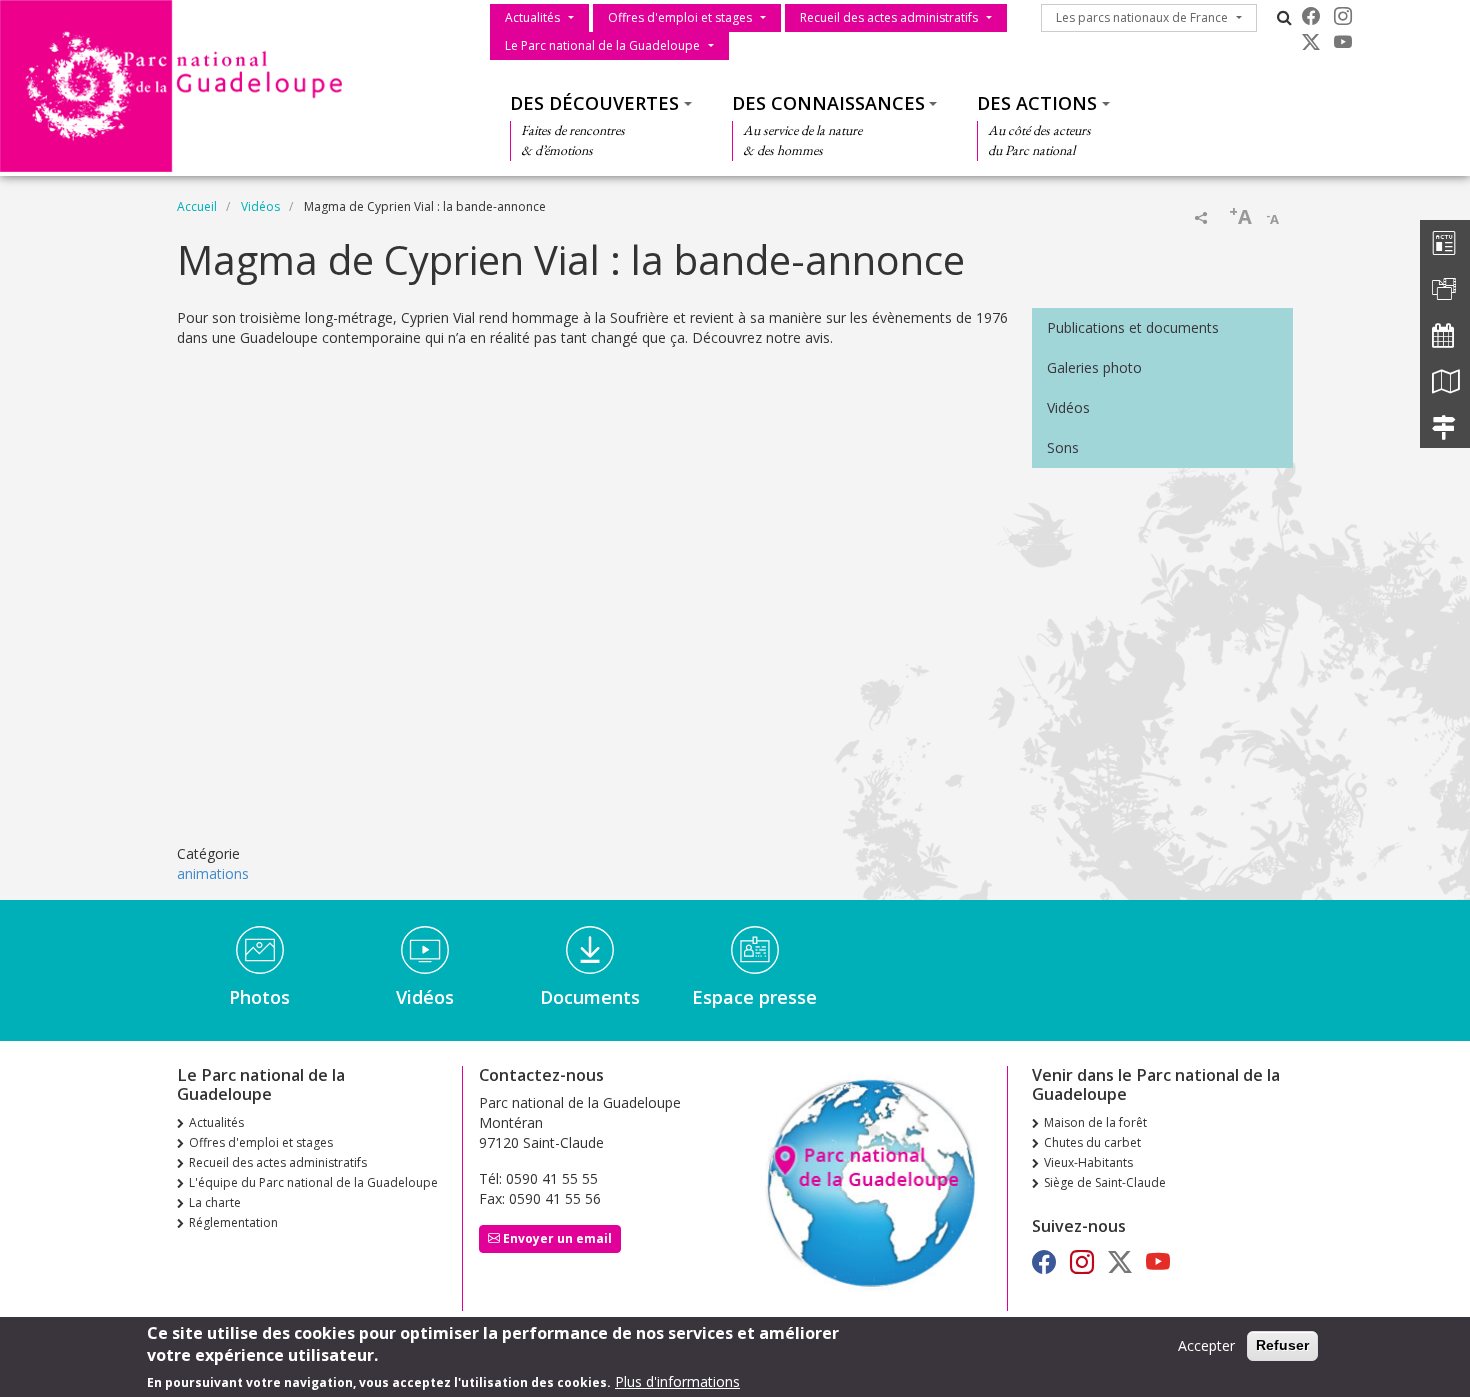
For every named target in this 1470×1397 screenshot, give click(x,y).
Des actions (1037, 103)
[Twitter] (1311, 42)
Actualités (532, 17)
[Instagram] (1343, 16)
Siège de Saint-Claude (1105, 1182)
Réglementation (233, 1222)
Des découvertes (594, 103)
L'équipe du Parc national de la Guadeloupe (313, 1182)
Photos (259, 997)
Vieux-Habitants (1088, 1162)
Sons (1063, 447)
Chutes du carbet (1092, 1142)
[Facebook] (1311, 16)
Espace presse (754, 997)
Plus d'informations (677, 1381)
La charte (215, 1202)
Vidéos (260, 206)
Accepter (1206, 1345)
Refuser (1282, 1345)
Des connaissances (828, 103)
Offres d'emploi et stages (680, 17)
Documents (590, 997)
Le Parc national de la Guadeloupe (602, 45)
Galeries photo (1094, 367)
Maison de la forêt (1095, 1122)
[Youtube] (1343, 42)
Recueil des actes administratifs (889, 17)
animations (213, 873)
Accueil (197, 206)
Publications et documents (1133, 327)
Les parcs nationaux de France (1142, 17)
